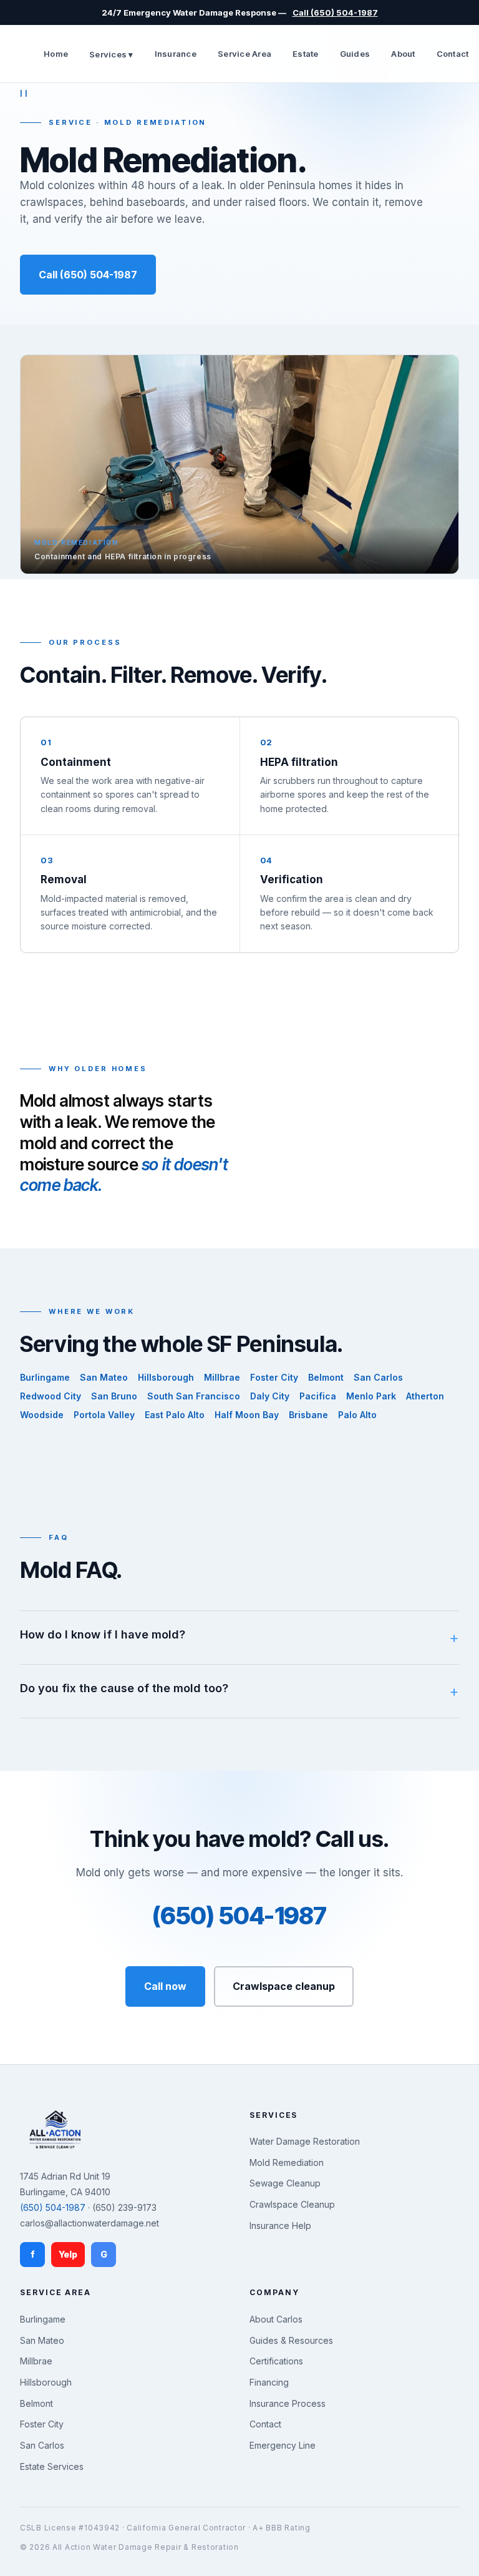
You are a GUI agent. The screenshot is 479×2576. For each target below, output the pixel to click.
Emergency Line (283, 2445)
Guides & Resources (291, 2340)
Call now (165, 1986)
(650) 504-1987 (239, 1916)
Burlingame (45, 1377)
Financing (269, 2382)
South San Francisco (194, 1396)
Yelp (68, 2254)
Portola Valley (104, 1415)
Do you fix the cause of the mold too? (124, 1688)
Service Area (244, 54)
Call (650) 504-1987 (335, 12)
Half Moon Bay (247, 1415)
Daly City (270, 1396)
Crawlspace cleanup (284, 1986)
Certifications (276, 2361)
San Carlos (378, 1377)
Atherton (425, 1396)
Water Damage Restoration (305, 2141)
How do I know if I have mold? (103, 1634)
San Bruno (114, 1396)
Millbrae (222, 1377)
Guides (355, 54)
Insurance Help (280, 2226)
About (403, 54)
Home (56, 54)
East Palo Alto (175, 1415)
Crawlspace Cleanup (292, 2204)
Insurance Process (288, 2403)
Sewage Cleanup (285, 2183)
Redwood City (51, 1396)
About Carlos (276, 2319)
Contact (453, 54)
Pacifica (318, 1396)
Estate (306, 54)
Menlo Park (371, 1396)
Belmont (326, 1377)
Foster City (274, 1377)
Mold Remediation (287, 2162)
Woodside (42, 1415)
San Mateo (104, 1377)
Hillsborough (166, 1377)
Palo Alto (357, 1415)
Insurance (176, 54)
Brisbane (308, 1415)
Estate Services (52, 2466)
